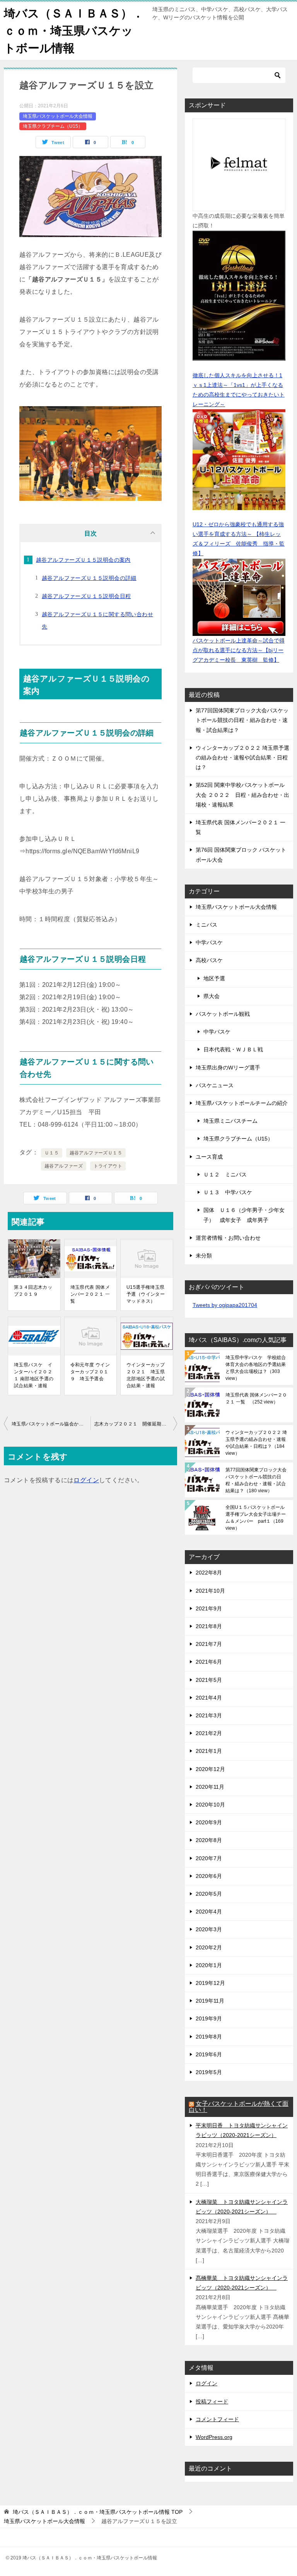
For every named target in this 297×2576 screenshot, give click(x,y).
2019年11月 (210, 2001)
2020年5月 (209, 1894)
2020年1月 (209, 1965)
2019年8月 (209, 2037)
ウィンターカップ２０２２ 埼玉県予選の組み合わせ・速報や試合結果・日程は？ (242, 758)
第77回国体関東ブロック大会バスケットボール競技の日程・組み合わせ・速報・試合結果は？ (242, 720)
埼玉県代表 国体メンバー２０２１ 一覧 (90, 1294)
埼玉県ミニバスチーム (230, 1121)
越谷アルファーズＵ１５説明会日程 (86, 596)
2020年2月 (209, 1947)
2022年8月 (209, 1573)
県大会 (212, 996)
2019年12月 (210, 1983)
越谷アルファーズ (64, 1166)
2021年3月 (209, 1715)
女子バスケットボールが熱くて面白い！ (239, 2107)
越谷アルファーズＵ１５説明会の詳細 (89, 578)
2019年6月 (209, 2054)
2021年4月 (209, 1698)
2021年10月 (210, 1591)
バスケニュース (215, 1085)
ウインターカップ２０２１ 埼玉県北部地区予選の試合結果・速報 (146, 1375)
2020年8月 (209, 1840)
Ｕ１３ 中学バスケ (228, 1192)
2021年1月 (209, 1751)
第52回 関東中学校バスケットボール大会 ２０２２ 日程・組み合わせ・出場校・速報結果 (242, 795)
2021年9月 (209, 1608)
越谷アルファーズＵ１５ (96, 1153)
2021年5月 (209, 1680)
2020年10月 (210, 1805)
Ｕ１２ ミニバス (225, 1174)
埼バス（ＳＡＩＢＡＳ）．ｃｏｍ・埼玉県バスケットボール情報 (74, 31)
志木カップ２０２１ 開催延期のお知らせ (136, 1424)
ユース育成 (209, 1157)
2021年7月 (209, 1644)
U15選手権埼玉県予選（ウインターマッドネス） (146, 1294)
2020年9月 (209, 1822)
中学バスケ (209, 942)
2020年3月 (209, 1929)
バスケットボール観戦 (223, 1014)
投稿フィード (212, 2401)
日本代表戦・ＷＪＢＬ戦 (233, 1049)
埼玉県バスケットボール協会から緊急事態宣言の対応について (51, 1424)
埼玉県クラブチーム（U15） (53, 126)
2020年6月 (209, 1876)
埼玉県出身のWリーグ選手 (228, 1068)
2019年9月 (209, 2018)
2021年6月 (209, 1662)
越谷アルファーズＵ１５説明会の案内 (83, 560)
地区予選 (214, 978)
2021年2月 (209, 1733)
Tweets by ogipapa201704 (225, 1305)
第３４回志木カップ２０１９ (33, 1291)
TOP (98, 2512)
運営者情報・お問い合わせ (228, 1238)
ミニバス (207, 925)
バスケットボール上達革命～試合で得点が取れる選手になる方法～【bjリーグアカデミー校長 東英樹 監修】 (239, 650)
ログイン (86, 1480)
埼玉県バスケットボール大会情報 (58, 116)
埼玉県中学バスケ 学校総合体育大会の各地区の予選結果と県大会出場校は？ (256, 1368)
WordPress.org (214, 2437)
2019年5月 (209, 2072)
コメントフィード (217, 2419)
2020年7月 (209, 1858)
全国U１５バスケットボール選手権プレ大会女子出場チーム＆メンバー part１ (256, 1518)
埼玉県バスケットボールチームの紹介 (242, 1103)
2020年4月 (209, 1912)
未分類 (204, 1256)
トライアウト (108, 1166)
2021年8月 (209, 1626)
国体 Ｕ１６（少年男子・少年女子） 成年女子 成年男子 (244, 1215)
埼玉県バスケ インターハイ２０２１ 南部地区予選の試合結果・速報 (34, 1375)
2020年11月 (210, 1787)
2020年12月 (210, 1769)
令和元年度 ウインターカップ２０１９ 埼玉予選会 (90, 1372)
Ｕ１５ (52, 1153)
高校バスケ (209, 960)
